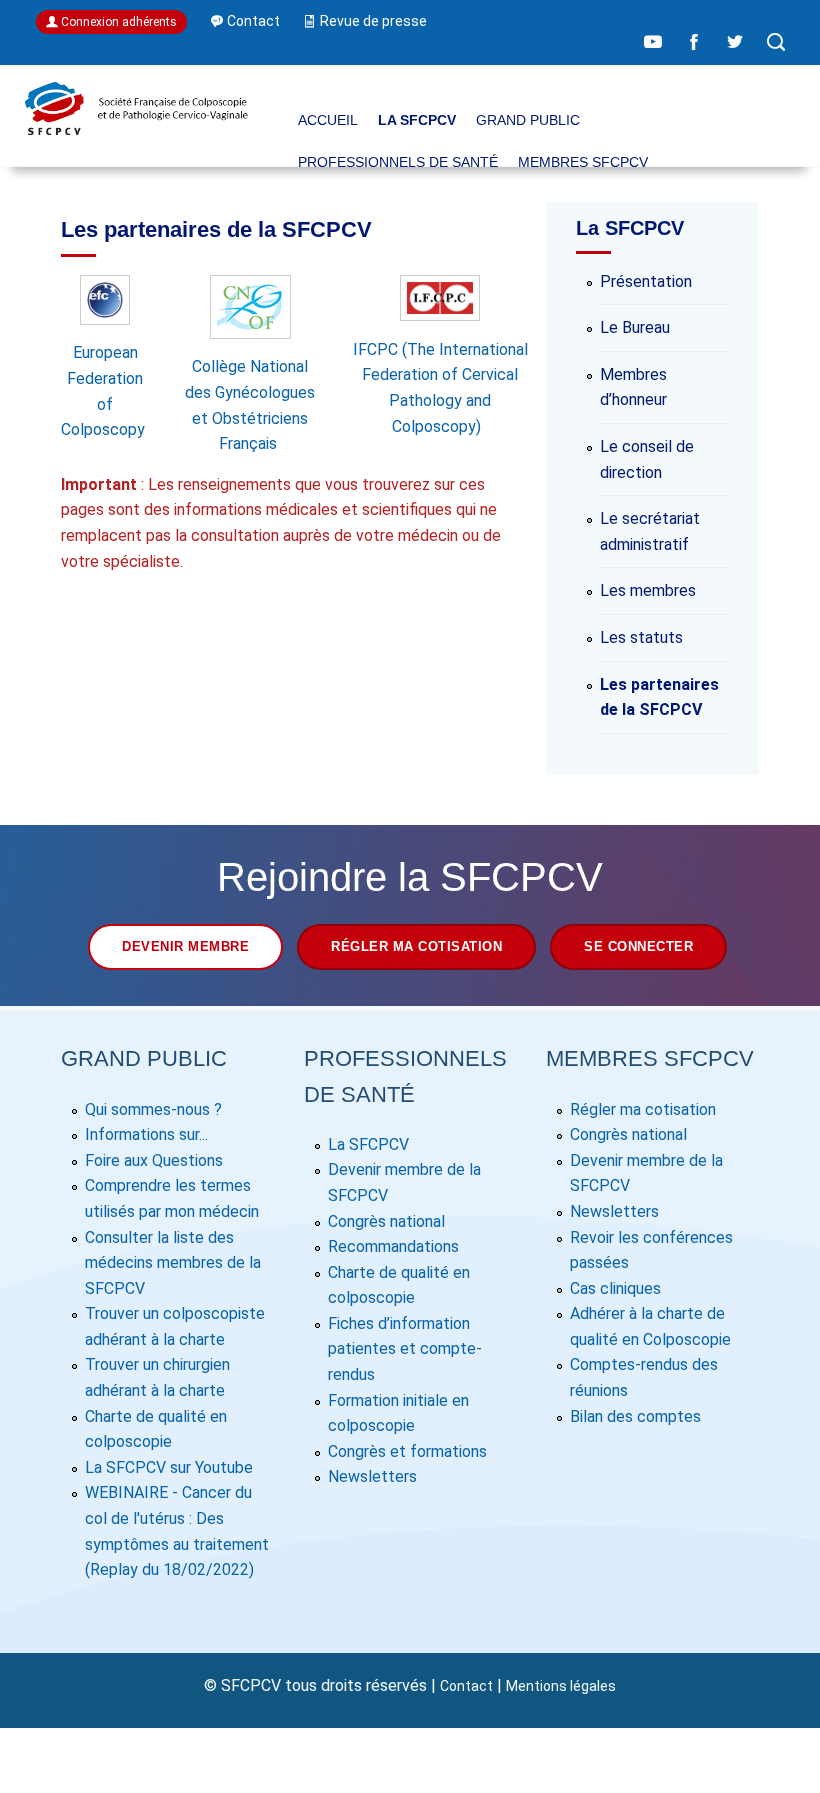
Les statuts (641, 637)
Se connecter (638, 946)
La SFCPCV (417, 120)
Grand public (528, 120)
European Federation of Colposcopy (105, 391)
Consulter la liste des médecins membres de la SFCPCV (173, 1263)
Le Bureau (635, 327)
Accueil (328, 120)
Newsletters (372, 1476)
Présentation (646, 281)
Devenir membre (185, 946)
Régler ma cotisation (416, 946)
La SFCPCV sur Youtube (169, 1467)
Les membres (648, 590)
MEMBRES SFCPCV (583, 162)
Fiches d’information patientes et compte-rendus (405, 1349)
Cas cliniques (615, 1288)
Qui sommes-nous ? (153, 1109)
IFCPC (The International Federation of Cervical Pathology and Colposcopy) (440, 387)
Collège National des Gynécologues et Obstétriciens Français (250, 405)
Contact (466, 1686)
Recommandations (393, 1246)
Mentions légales (561, 1686)
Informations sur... (146, 1134)
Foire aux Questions (154, 1160)
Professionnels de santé (398, 162)
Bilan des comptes (635, 1416)
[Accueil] (136, 132)
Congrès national (386, 1221)
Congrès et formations (407, 1451)
